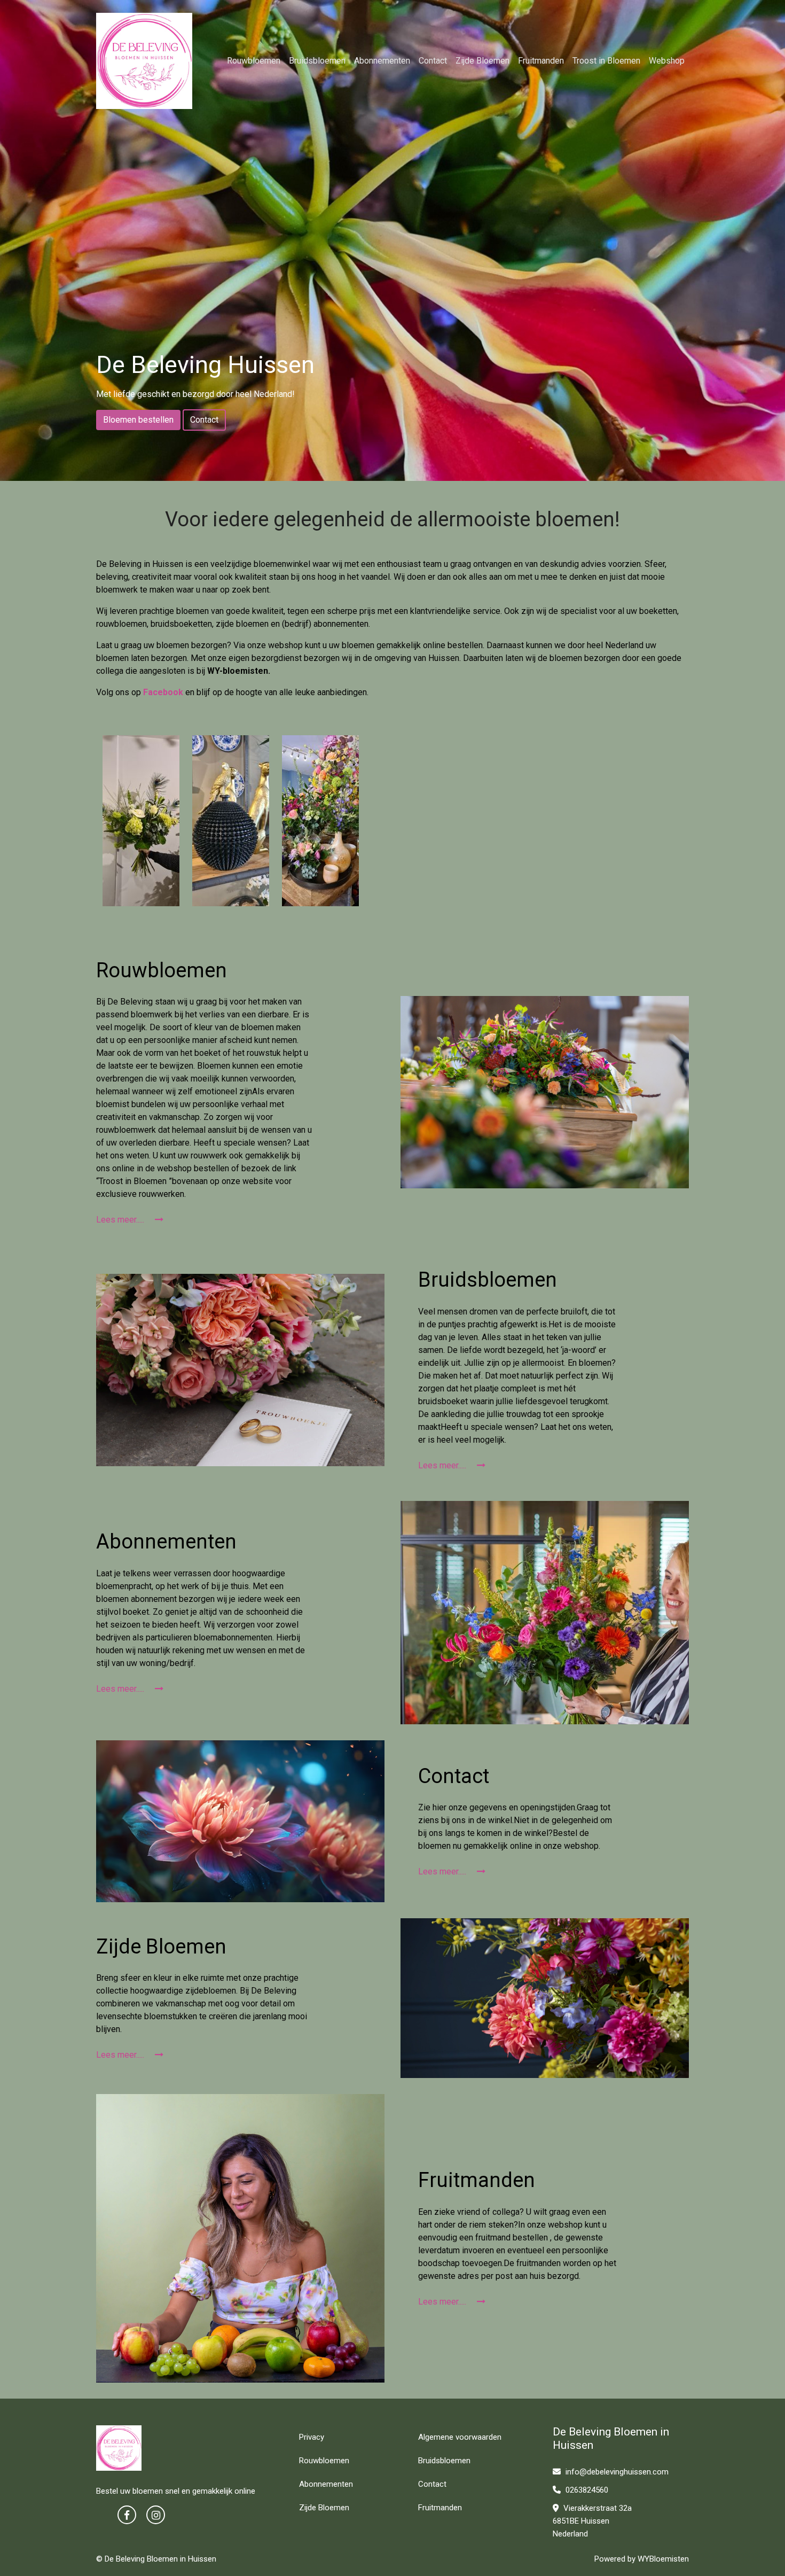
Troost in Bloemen (606, 61)
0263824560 (586, 2490)
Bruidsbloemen (317, 61)
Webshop (667, 61)
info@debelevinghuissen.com (616, 2472)
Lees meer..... (121, 1220)
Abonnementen (382, 61)
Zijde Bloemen (482, 61)
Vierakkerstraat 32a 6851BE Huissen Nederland (592, 2521)
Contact (433, 61)
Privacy (312, 2437)
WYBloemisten (663, 2559)
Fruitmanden (541, 61)
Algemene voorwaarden (460, 2437)
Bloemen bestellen (138, 420)
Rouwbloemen (254, 61)
